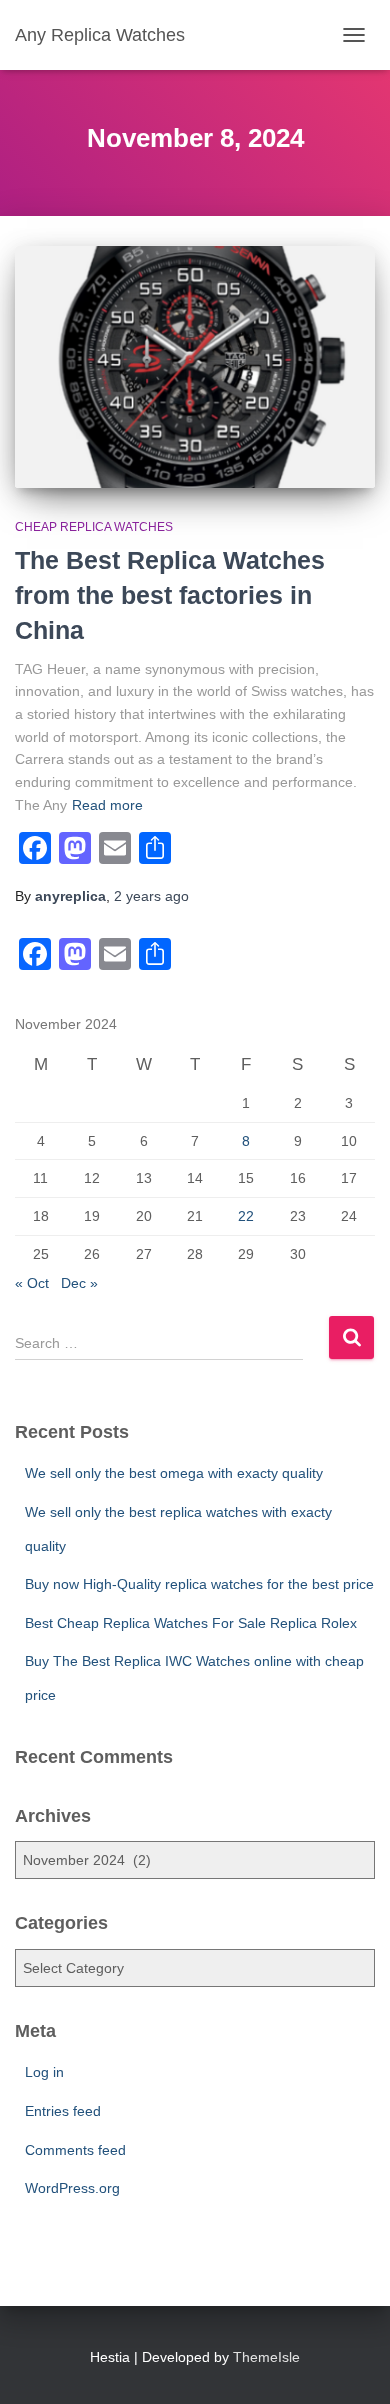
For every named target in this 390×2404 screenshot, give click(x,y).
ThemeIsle (266, 2357)
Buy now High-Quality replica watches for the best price (199, 1584)
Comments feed (75, 2150)
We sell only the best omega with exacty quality (174, 1473)
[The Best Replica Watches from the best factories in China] (195, 367)
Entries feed (63, 2111)
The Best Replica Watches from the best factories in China (170, 595)
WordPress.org (72, 2188)
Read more (107, 805)
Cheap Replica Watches (94, 527)
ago (151, 896)
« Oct (32, 1283)
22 (246, 1216)
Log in (44, 2072)
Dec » (79, 1283)
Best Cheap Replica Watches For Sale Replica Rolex (191, 1623)
